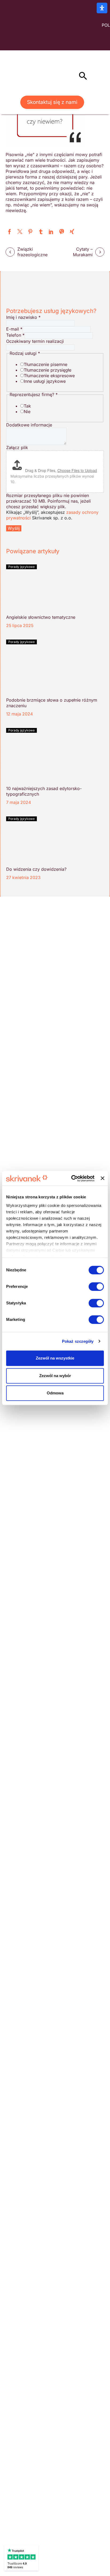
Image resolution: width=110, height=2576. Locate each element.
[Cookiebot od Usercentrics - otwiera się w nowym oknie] (72, 1178)
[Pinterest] (30, 232)
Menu (71, 76)
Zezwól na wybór (55, 1376)
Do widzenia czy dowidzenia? (36, 869)
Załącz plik (17, 447)
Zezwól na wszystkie (55, 1358)
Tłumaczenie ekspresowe (49, 376)
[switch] (96, 1287)
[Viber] (62, 232)
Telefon (15, 335)
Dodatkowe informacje (29, 425)
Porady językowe (21, 567)
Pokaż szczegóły (78, 1341)
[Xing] (72, 232)
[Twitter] (20, 232)
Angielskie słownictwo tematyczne (41, 617)
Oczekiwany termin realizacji (35, 341)
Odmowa (55, 1393)
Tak (27, 406)
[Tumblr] (41, 232)
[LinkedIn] (51, 232)
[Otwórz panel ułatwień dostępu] (102, 8)
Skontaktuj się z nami (52, 102)
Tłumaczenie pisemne (46, 364)
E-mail (14, 329)
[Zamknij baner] (103, 1178)
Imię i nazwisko (23, 317)
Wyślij (14, 528)
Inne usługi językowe (45, 381)
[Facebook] (9, 232)
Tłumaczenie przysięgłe (48, 370)
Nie (27, 412)
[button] (83, 76)
